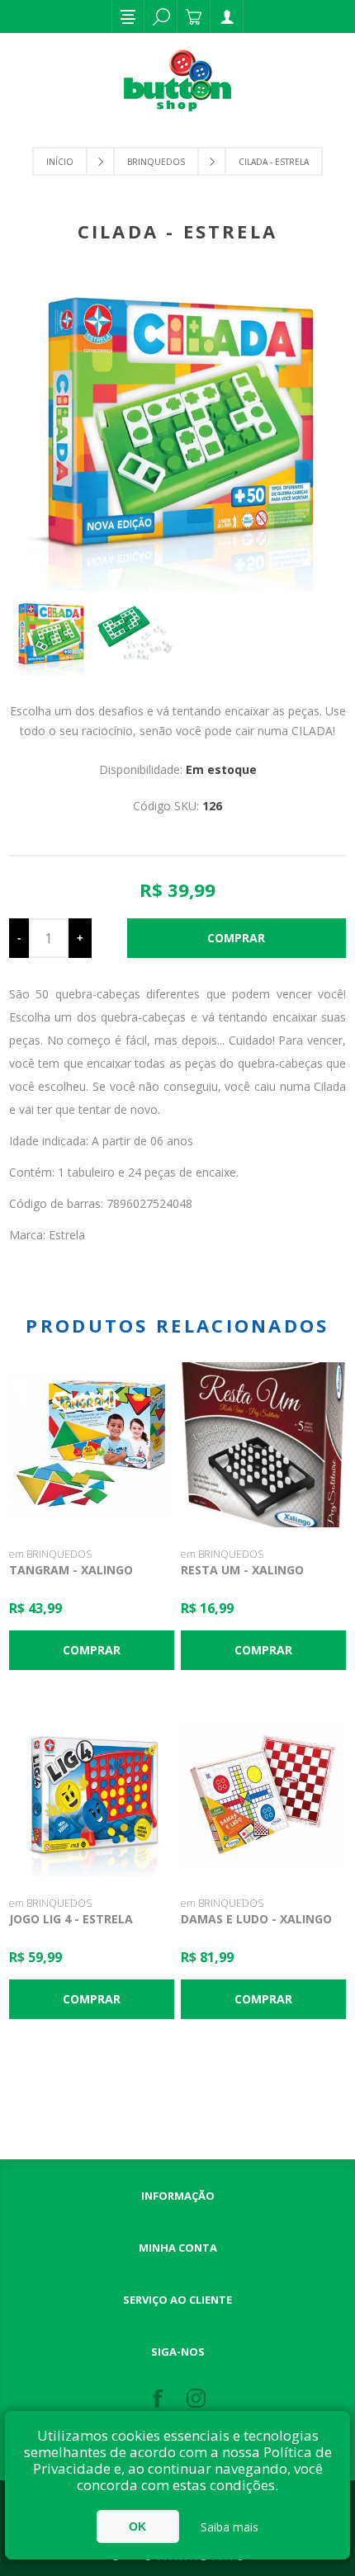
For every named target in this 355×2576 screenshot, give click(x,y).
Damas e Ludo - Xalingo (256, 1919)
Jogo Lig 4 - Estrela (71, 1919)
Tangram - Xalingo (71, 1570)
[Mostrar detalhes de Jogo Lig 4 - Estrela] (92, 1794)
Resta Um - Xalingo (242, 1570)
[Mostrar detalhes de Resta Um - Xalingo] (263, 1445)
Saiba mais (230, 2527)
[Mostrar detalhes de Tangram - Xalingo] (92, 1445)
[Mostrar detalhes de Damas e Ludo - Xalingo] (263, 1794)
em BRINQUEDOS (50, 1554)
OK (137, 2526)
